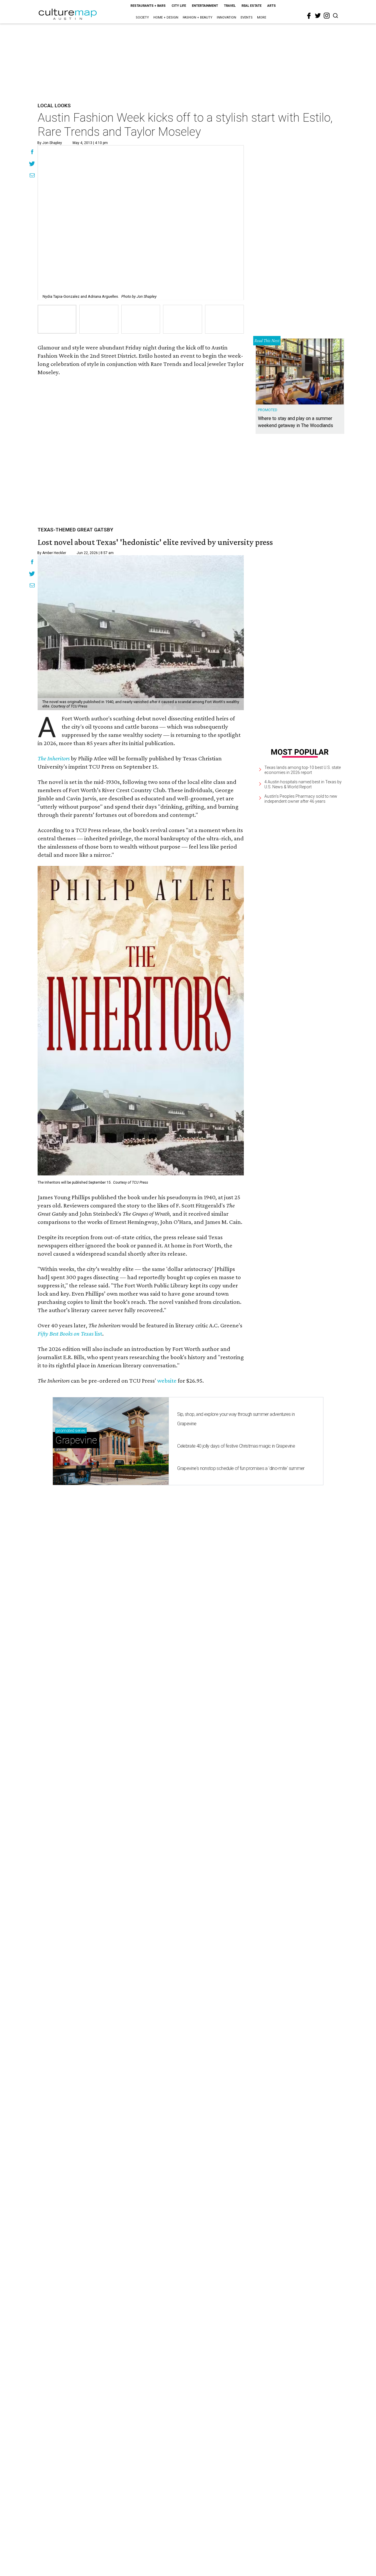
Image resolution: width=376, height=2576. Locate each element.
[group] (57, 319)
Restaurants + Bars (148, 6)
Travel (230, 6)
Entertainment (205, 6)
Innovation (226, 17)
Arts (272, 6)
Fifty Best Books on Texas (66, 1334)
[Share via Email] (32, 176)
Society (142, 17)
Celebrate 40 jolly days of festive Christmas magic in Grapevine (236, 1446)
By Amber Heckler (52, 553)
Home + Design (166, 17)
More (262, 17)
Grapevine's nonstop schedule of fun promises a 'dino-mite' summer (241, 1468)
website (167, 1381)
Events (247, 17)
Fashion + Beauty (198, 17)
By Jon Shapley (50, 143)
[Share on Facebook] (32, 153)
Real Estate (251, 6)
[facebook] (309, 16)
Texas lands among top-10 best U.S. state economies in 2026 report (303, 770)
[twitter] (318, 16)
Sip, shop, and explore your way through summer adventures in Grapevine (236, 1419)
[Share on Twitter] (32, 164)
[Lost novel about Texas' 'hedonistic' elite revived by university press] (141, 633)
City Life (179, 6)
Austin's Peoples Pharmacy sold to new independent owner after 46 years (301, 799)
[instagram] (327, 16)
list (98, 1334)
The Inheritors (54, 758)
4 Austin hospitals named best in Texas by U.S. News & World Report (303, 785)
